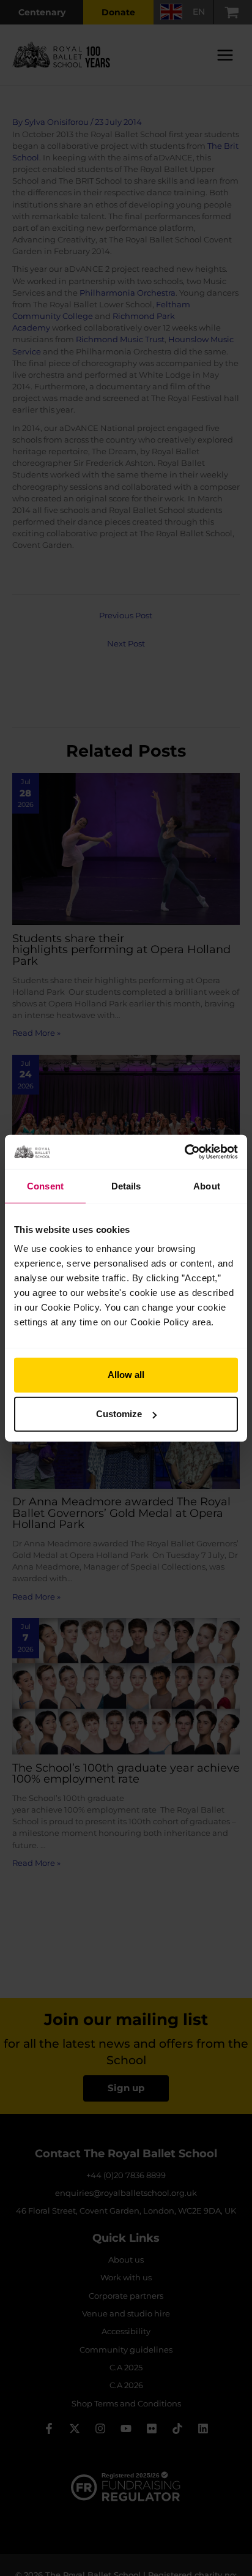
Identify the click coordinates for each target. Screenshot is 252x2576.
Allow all (126, 1375)
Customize (119, 1414)
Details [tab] (126, 1185)
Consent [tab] (45, 1185)
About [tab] (207, 1185)
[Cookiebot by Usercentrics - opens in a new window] (184, 1152)
